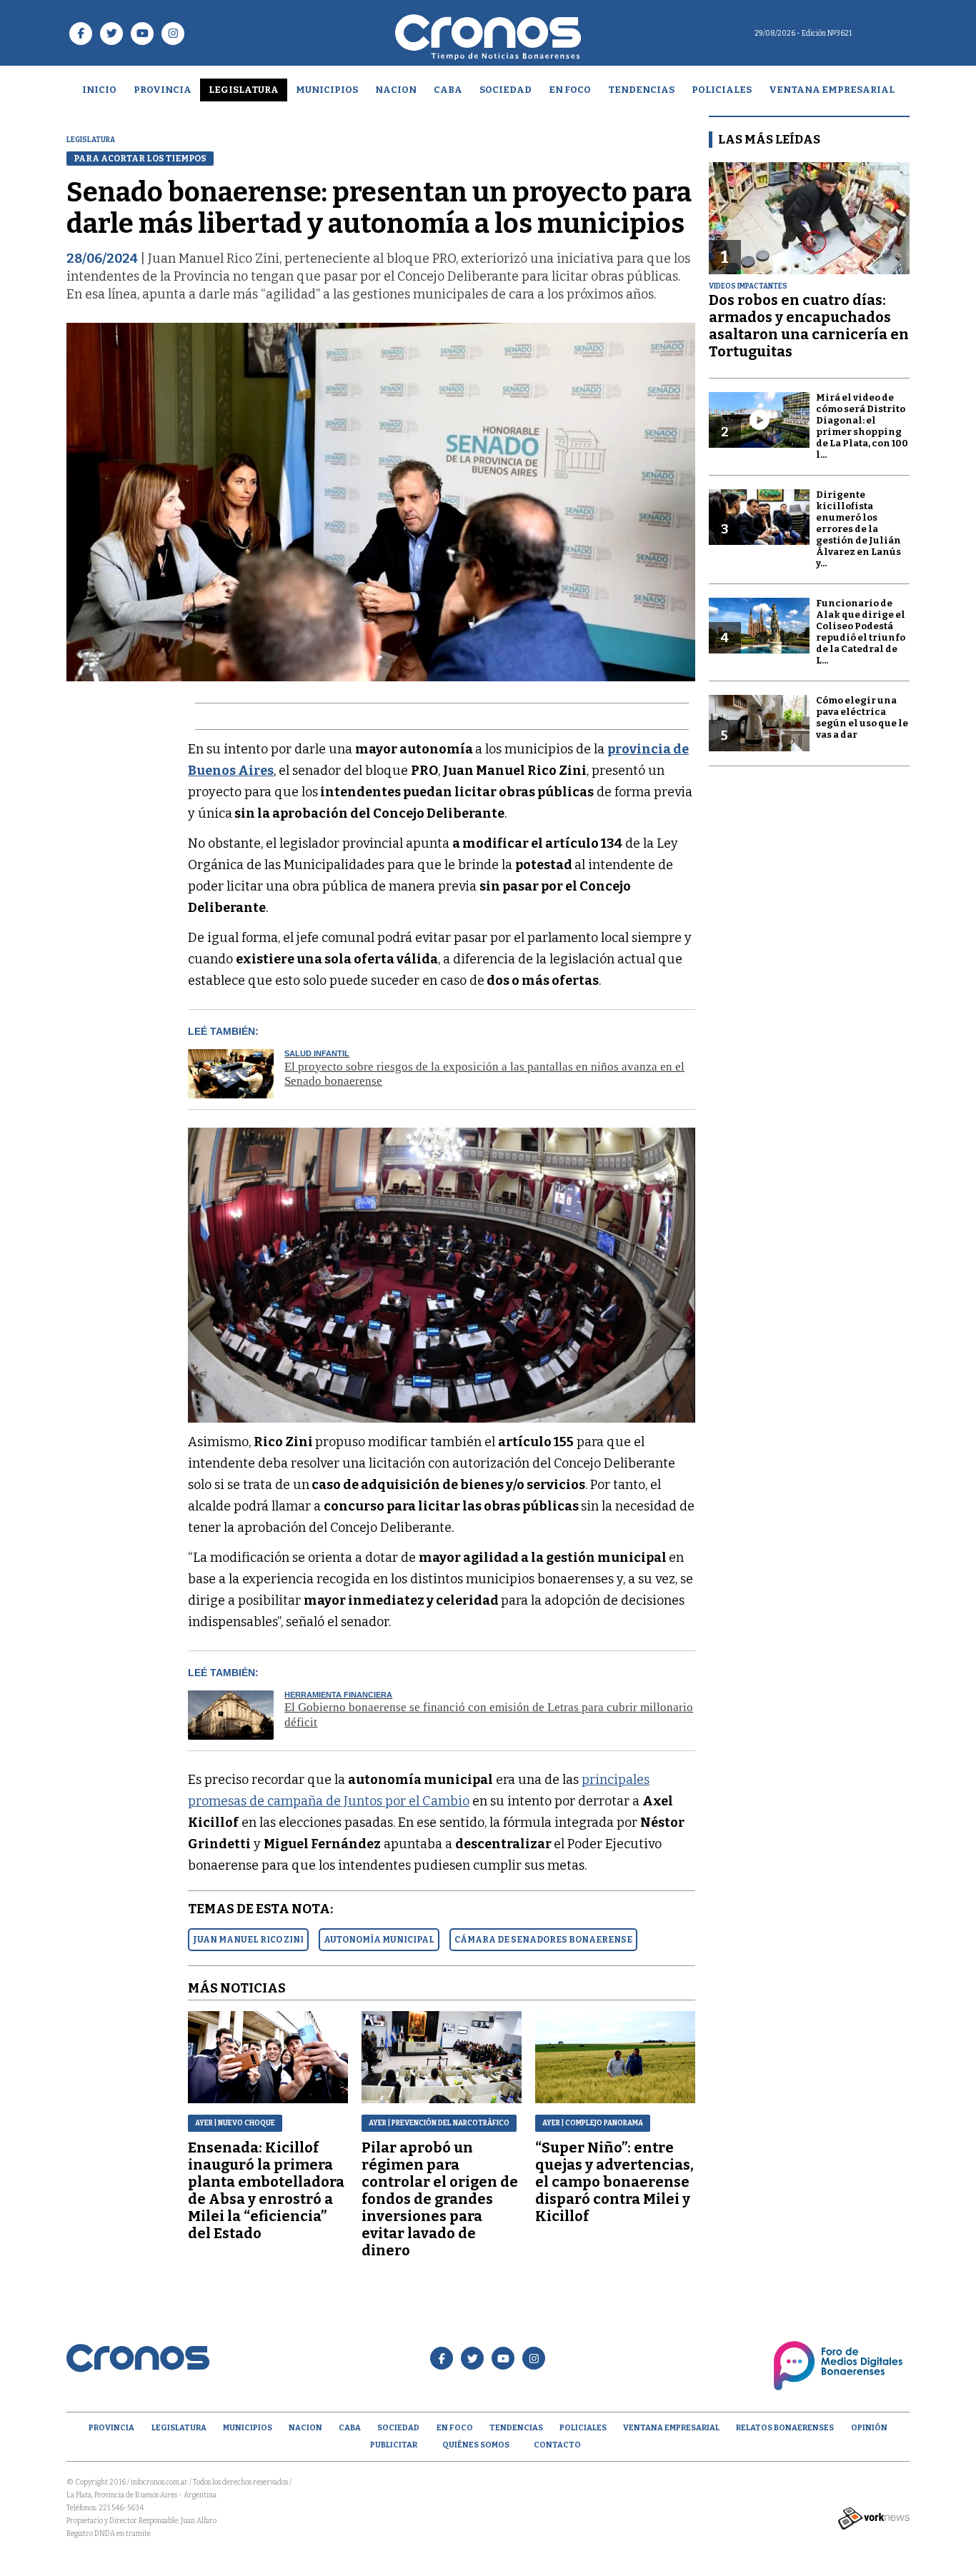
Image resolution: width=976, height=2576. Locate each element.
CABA (448, 90)
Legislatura (244, 90)
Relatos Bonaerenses (785, 2428)
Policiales (722, 90)
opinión (869, 2428)
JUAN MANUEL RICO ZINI (248, 1940)
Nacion (396, 90)
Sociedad (506, 90)
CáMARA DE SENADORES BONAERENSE (543, 1940)
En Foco (570, 90)
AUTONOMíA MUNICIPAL (379, 1940)
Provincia (163, 90)
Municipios (327, 90)
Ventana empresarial (832, 90)
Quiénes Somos (476, 2445)
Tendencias (641, 90)
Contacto (557, 2445)
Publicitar (394, 2445)
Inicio (99, 90)
